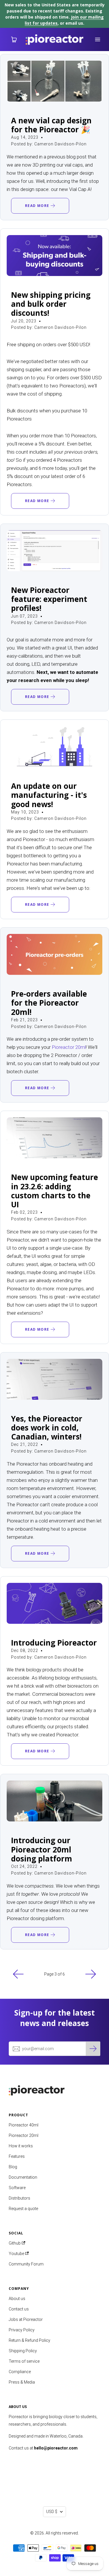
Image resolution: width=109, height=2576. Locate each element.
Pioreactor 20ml (69, 1047)
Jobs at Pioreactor (26, 2319)
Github (15, 2243)
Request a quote (23, 2209)
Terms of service (24, 2361)
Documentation (23, 2177)
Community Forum (26, 2264)
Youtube (17, 2254)
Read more (38, 206)
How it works (21, 2146)
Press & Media (22, 2382)
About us (17, 2299)
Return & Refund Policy (30, 2340)
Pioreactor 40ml (24, 2125)
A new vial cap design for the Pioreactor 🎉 (51, 125)
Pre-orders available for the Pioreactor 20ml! (49, 1003)
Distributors (19, 2198)
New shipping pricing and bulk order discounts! (51, 304)
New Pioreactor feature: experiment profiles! (49, 599)
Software (17, 2188)
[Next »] (91, 1974)
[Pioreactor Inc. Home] (54, 2089)
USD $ (52, 2512)
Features (17, 2156)
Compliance (20, 2372)
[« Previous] (18, 1974)
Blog (13, 2167)
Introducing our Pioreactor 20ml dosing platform (42, 1849)
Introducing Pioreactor (54, 1643)
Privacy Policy (22, 2330)
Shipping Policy (23, 2351)
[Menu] (97, 39)
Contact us (19, 2309)
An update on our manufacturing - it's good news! (49, 795)
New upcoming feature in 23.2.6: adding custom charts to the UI (54, 1191)
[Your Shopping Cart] (12, 39)
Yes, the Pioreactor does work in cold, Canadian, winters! (47, 1428)
